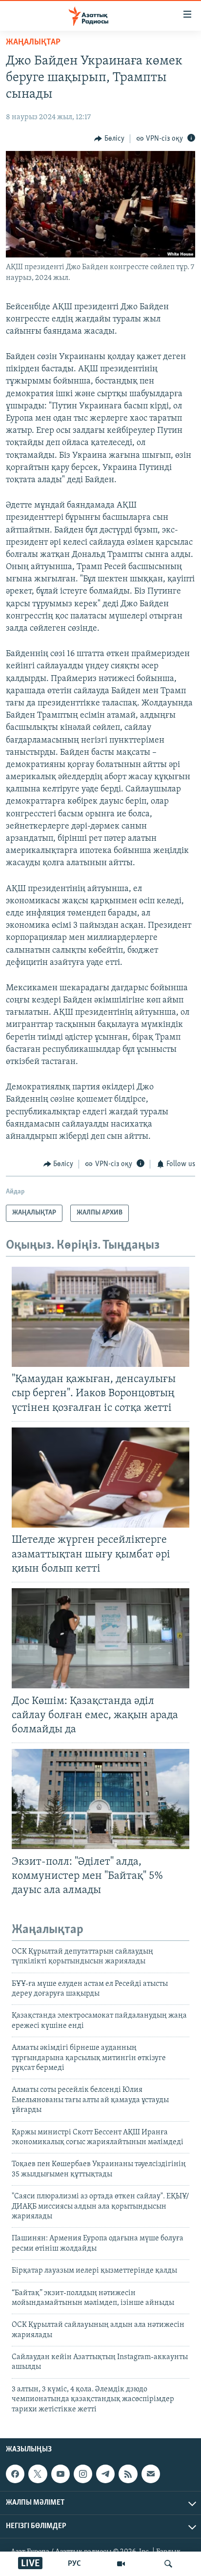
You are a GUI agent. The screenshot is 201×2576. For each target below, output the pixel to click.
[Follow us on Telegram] (105, 2474)
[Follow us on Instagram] (83, 2474)
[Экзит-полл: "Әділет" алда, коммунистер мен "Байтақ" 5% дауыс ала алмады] (100, 1799)
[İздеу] (168, 2564)
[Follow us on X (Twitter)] (38, 2474)
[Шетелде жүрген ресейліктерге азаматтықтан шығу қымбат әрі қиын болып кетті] (100, 1478)
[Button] (109, 139)
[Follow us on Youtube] (60, 2474)
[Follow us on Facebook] (15, 2474)
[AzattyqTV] (121, 2564)
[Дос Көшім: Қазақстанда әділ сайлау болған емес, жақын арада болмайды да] (100, 1638)
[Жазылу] (151, 2474)
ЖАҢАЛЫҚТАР (33, 43)
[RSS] (128, 2474)
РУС (74, 2564)
